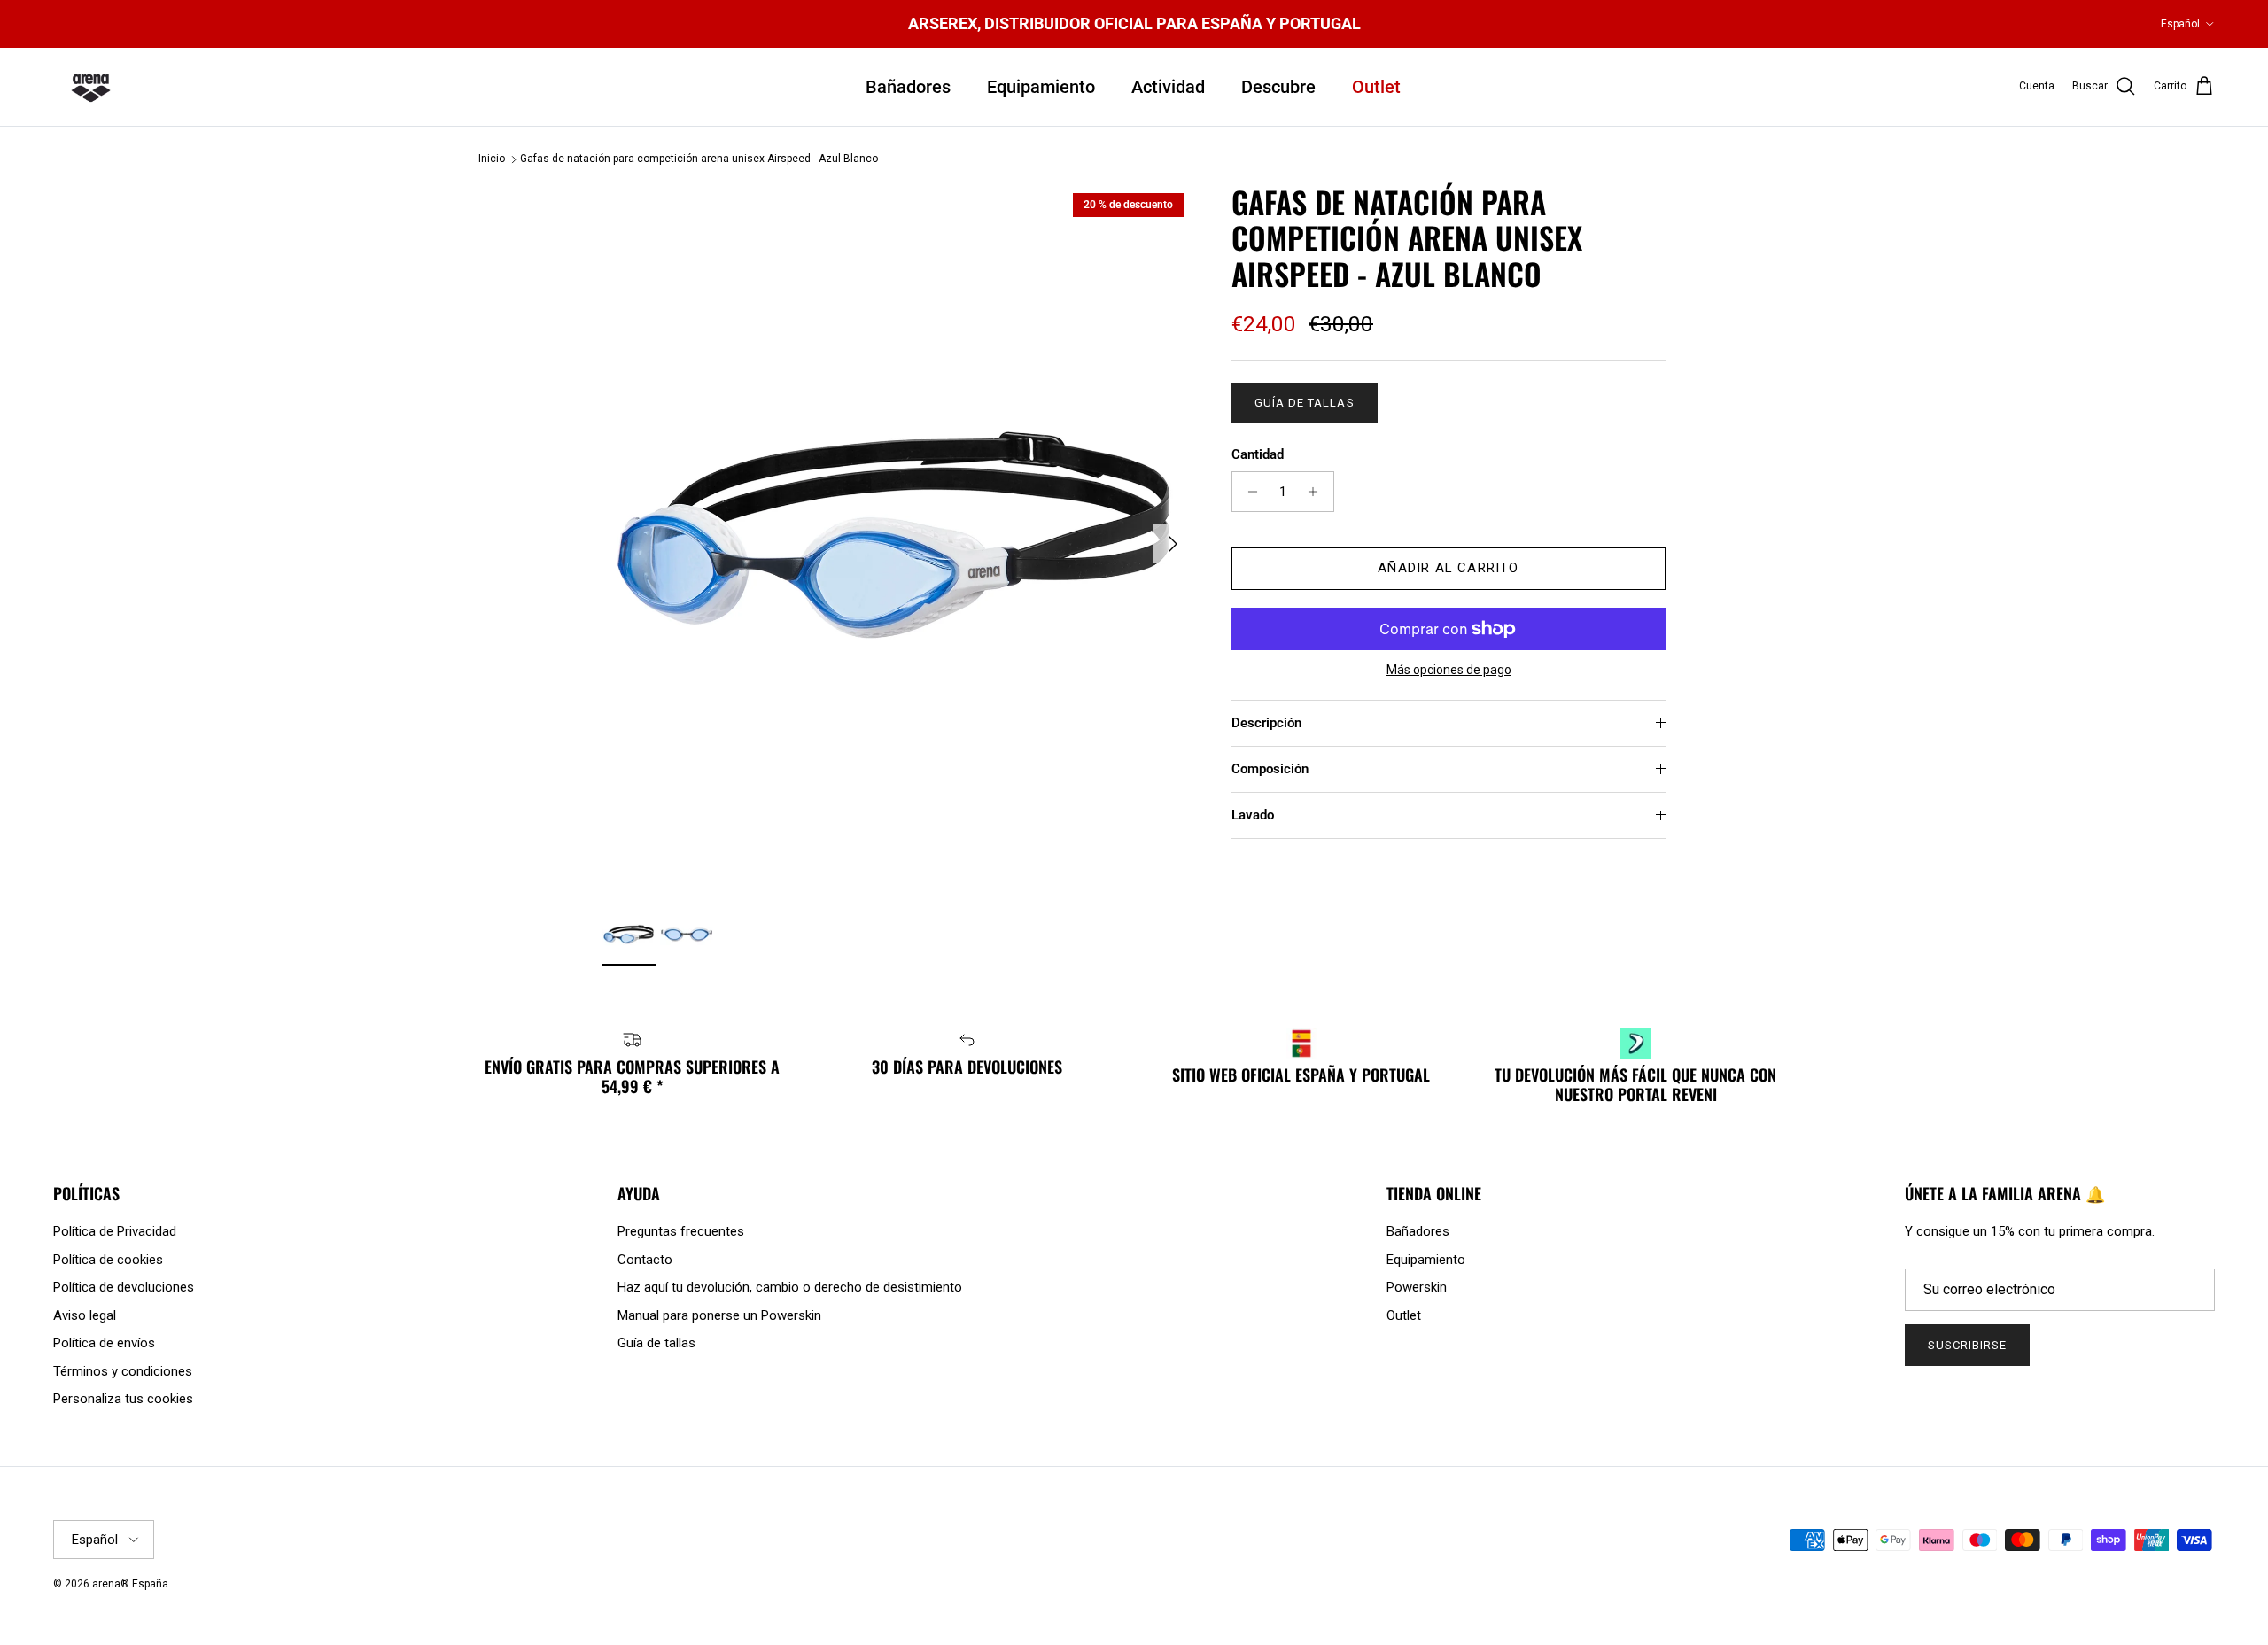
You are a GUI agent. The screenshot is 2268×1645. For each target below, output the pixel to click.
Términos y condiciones (123, 1371)
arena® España (130, 1584)
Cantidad (1258, 454)
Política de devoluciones (124, 1287)
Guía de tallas (1305, 403)
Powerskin (1417, 1287)
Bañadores (908, 87)
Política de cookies (108, 1260)
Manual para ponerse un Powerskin (719, 1315)
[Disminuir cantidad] (1248, 492)
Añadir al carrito (1448, 569)
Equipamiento (1041, 87)
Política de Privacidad (115, 1231)
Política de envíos (104, 1343)
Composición (1270, 769)
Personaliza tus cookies (123, 1399)
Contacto (645, 1260)
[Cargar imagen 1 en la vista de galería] (897, 535)
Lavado (1253, 815)
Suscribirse (1967, 1345)
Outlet (1376, 87)
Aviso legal (85, 1315)
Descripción (1266, 723)
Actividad (1168, 87)
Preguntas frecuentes (681, 1231)
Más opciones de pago (1449, 670)
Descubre (1278, 87)
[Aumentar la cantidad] (1318, 492)
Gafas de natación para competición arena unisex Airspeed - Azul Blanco (699, 159)
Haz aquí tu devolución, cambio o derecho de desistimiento (790, 1287)
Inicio (492, 159)
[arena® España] (91, 87)
